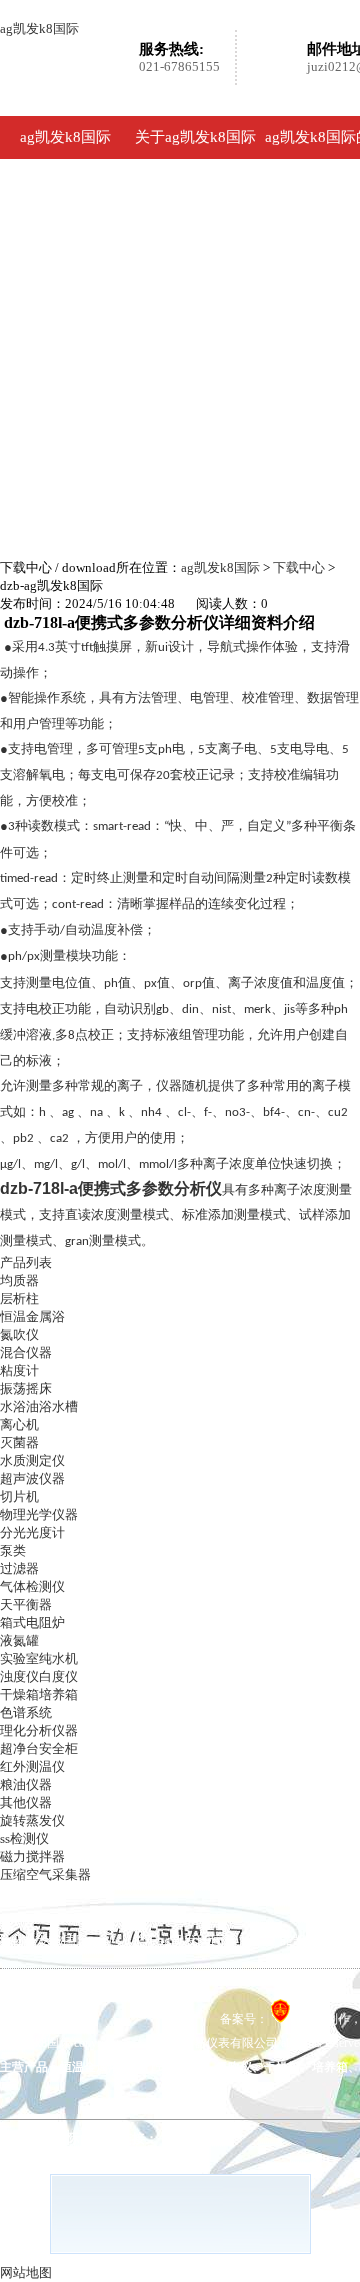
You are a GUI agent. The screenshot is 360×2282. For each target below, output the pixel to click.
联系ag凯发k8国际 (157, 1994)
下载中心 (299, 567)
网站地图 (26, 2272)
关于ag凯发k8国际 (195, 137)
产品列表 (26, 1262)
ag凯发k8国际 (39, 28)
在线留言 (36, 1994)
